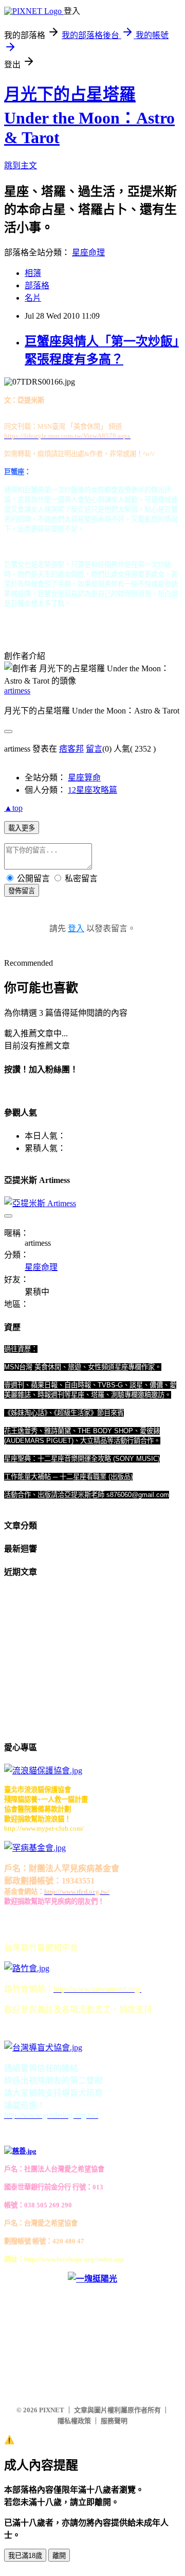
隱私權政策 (74, 2421)
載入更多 (22, 828)
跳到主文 (21, 166)
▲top (13, 808)
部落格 (37, 285)
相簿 (33, 273)
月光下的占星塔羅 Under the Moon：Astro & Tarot (89, 116)
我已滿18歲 (25, 2556)
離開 (59, 2556)
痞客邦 (71, 749)
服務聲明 (114, 2421)
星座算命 (84, 778)
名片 (33, 298)
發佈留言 (22, 891)
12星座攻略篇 (92, 790)
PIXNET (52, 2410)
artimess (17, 691)
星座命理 (88, 253)
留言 (94, 749)
